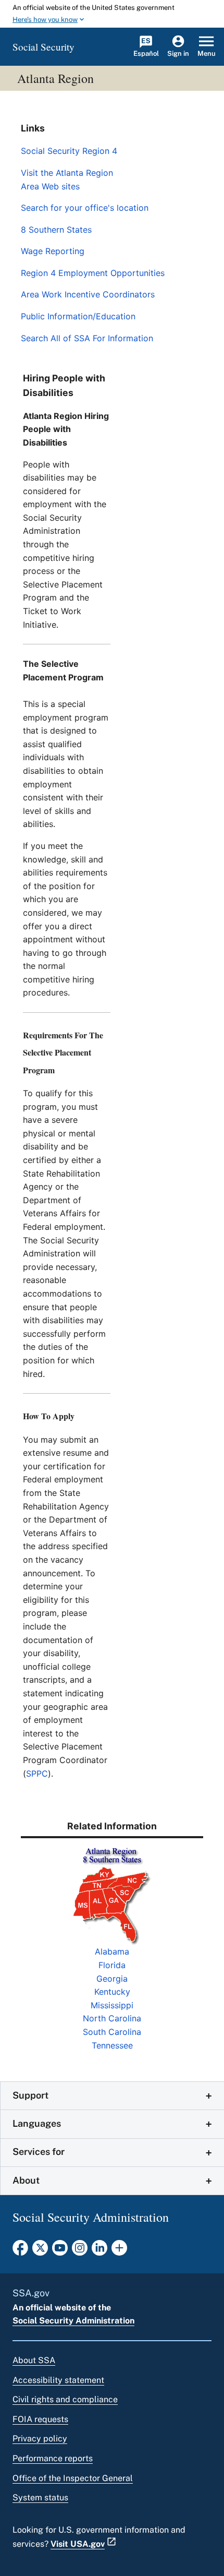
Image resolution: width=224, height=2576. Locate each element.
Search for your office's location (85, 208)
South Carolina (112, 2032)
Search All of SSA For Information (87, 338)
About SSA (34, 2360)
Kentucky (112, 1992)
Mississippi (112, 2005)
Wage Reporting (53, 251)
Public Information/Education (78, 316)
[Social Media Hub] (119, 2251)
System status (40, 2497)
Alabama (112, 1951)
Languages (37, 2123)
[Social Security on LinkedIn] (99, 2251)
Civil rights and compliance (65, 2399)
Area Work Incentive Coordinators (88, 294)
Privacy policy (40, 2439)
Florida (112, 1965)
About (26, 2180)
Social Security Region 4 (69, 151)
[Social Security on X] (40, 2251)
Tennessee (112, 2045)
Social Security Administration (73, 2321)
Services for (39, 2152)
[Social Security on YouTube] (60, 2251)
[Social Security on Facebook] (20, 2251)
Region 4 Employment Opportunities (93, 273)
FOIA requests (40, 2419)
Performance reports (53, 2458)
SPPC (37, 1774)
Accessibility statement (58, 2380)
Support (30, 2095)
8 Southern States (56, 230)
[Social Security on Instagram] (80, 2251)
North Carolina (112, 2018)
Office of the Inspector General (73, 2478)
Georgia (112, 1979)
